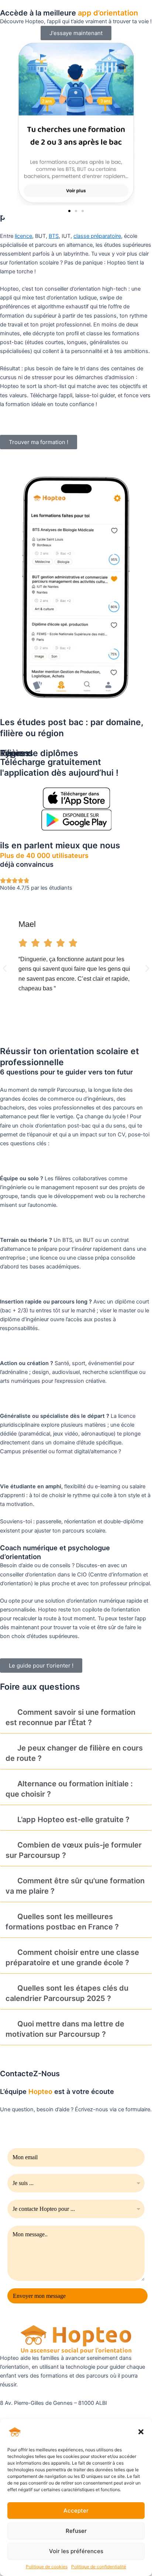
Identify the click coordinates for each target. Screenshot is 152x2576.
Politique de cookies (47, 2567)
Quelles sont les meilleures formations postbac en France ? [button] (62, 1922)
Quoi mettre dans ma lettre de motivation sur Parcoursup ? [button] (65, 2029)
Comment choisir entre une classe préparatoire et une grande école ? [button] (72, 1957)
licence (23, 236)
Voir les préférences (76, 2551)
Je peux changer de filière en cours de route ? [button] (74, 1753)
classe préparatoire (97, 236)
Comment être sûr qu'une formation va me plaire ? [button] (75, 1886)
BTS (54, 236)
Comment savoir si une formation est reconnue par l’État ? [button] (70, 1717)
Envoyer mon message (39, 2296)
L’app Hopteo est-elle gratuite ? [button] (73, 1820)
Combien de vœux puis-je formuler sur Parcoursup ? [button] (74, 1850)
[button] (141, 2432)
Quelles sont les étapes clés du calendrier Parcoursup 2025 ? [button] (67, 1993)
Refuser (76, 2531)
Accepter (76, 2511)
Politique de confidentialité (99, 2567)
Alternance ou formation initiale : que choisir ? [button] (69, 1789)
